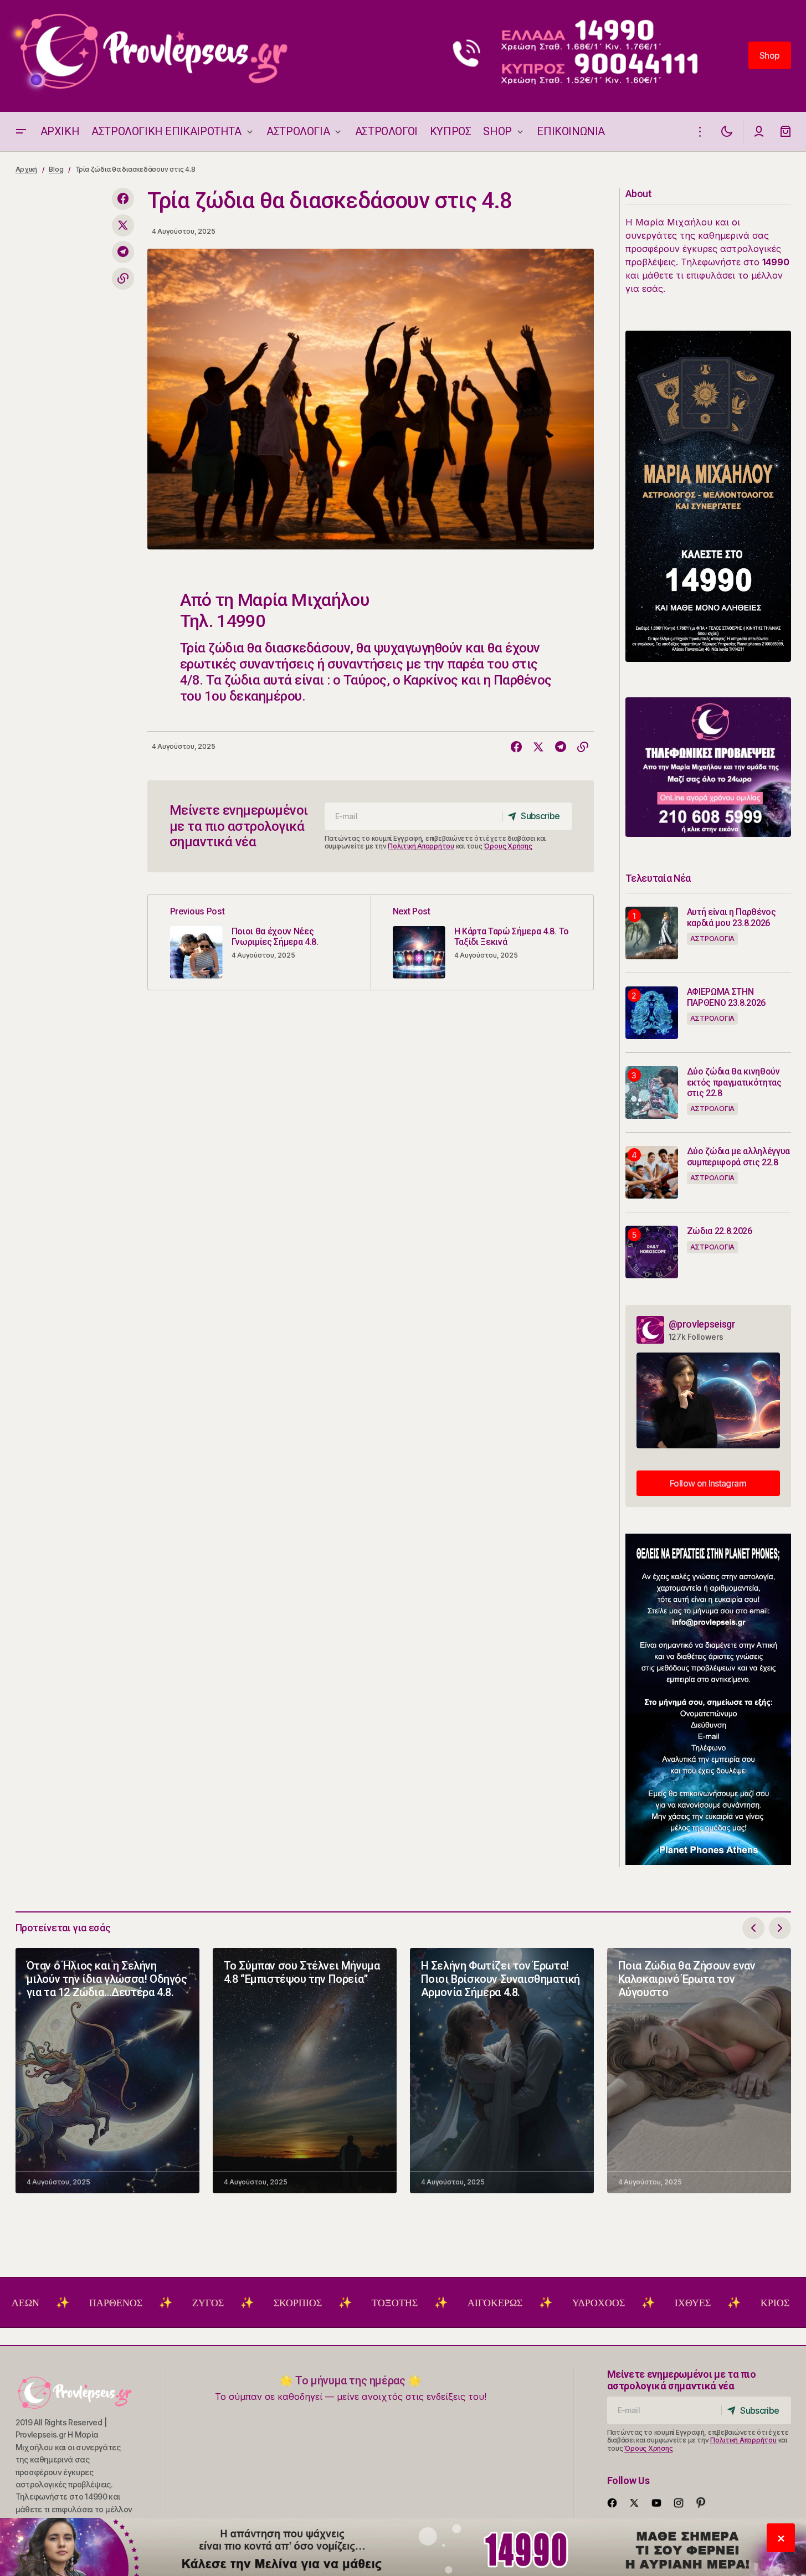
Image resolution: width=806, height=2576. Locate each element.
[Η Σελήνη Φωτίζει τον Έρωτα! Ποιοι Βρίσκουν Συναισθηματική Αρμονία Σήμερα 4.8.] (502, 2071)
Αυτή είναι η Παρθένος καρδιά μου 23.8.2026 (731, 917)
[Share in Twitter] (123, 225)
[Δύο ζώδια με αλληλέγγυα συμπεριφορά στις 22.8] (652, 1172)
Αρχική (27, 169)
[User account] (759, 132)
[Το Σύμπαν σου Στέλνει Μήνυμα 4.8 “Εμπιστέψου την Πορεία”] (305, 2071)
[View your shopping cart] (786, 132)
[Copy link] (123, 279)
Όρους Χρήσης (508, 846)
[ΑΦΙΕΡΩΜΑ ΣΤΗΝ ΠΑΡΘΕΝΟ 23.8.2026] (652, 1013)
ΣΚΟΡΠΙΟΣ (227, 2303)
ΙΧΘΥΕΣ (622, 2303)
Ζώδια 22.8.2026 (720, 1231)
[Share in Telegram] (123, 252)
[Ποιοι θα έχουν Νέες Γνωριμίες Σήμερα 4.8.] (259, 942)
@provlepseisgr (702, 1324)
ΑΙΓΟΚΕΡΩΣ (424, 2303)
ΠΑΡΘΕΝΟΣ (45, 2303)
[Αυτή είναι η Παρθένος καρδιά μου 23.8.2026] (652, 933)
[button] (21, 132)
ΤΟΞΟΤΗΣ (324, 2303)
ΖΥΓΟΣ (137, 2303)
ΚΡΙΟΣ (704, 2303)
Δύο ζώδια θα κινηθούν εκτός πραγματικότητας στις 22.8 (734, 1082)
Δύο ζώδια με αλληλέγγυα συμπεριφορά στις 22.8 (739, 1156)
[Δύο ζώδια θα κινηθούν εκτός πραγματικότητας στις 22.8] (652, 1092)
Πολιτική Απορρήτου (421, 846)
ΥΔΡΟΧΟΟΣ (528, 2303)
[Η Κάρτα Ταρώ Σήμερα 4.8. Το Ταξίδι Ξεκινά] (482, 942)
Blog (56, 169)
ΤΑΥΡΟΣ (787, 2303)
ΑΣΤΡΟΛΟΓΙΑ (713, 939)
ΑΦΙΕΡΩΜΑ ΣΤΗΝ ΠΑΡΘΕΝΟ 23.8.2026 (727, 997)
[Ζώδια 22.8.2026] (652, 1252)
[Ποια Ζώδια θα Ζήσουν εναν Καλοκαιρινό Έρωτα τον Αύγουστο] (699, 2071)
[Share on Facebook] (123, 199)
